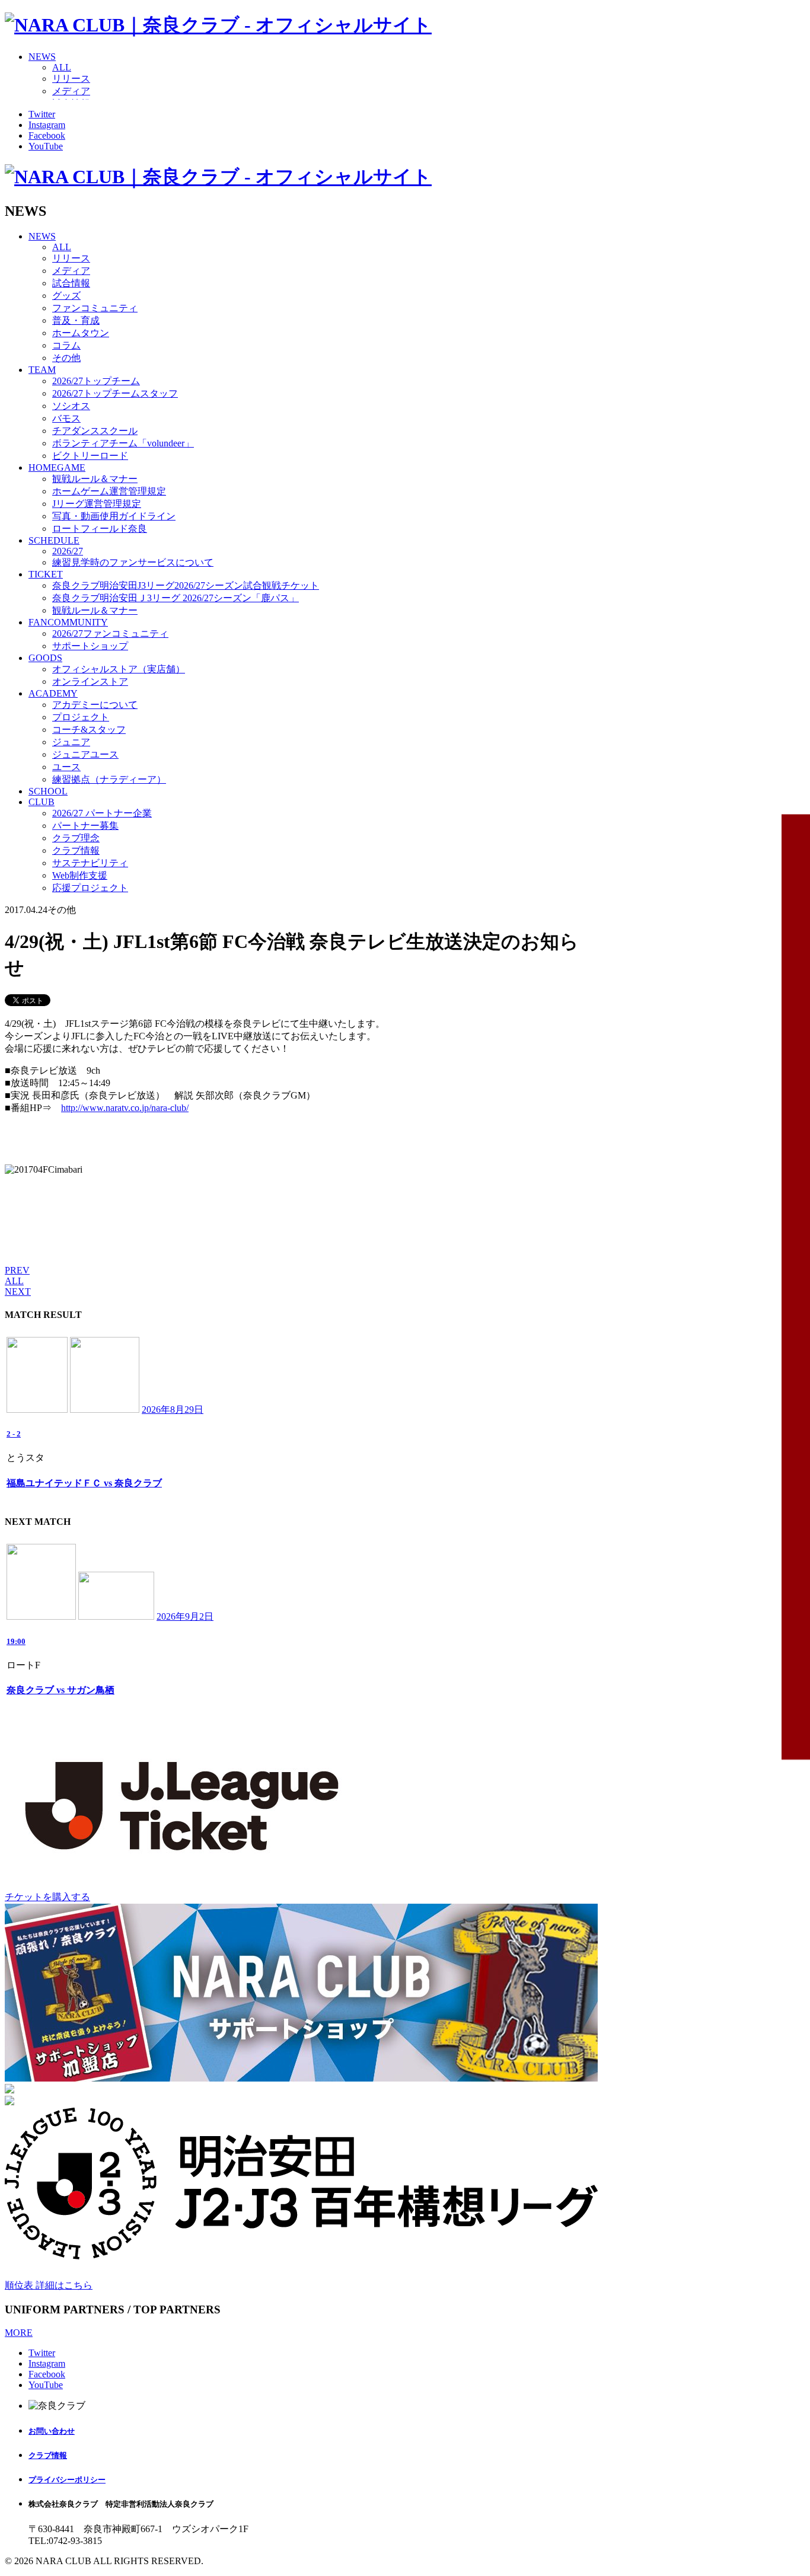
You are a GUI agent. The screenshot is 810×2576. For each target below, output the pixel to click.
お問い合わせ (52, 2431)
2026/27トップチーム (96, 381)
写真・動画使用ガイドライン (114, 516)
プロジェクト (81, 717)
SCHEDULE (54, 540)
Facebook (47, 135)
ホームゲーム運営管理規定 (109, 491)
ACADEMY (53, 693)
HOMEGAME (57, 467)
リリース (71, 79)
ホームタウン (81, 333)
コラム (66, 345)
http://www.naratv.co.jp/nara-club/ (125, 1108)
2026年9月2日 (185, 1616)
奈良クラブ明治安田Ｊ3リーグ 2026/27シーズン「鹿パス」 (176, 598)
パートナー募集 (85, 826)
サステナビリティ (90, 863)
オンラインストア (90, 681)
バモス (66, 418)
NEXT (18, 1292)
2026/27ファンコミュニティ (110, 633)
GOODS (45, 658)
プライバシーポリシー (67, 2480)
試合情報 (71, 283)
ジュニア (71, 742)
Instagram (47, 125)
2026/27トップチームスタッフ (115, 393)
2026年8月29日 (173, 1410)
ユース (66, 767)
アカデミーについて (95, 705)
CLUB (42, 802)
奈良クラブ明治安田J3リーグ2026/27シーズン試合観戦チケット (186, 585)
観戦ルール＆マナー (95, 479)
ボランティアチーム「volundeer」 (123, 443)
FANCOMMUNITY (68, 622)
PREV (17, 1270)
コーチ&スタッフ (89, 730)
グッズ (66, 296)
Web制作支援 (80, 875)
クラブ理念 (76, 838)
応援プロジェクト (90, 888)
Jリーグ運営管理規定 (97, 504)
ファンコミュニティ (95, 308)
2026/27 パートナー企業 (102, 813)
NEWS (42, 57)
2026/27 (68, 551)
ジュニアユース (85, 754)
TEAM (42, 370)
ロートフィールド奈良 (100, 529)
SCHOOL (48, 791)
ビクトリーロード (90, 456)
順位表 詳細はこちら (49, 2285)
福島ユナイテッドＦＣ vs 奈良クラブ (84, 1483)
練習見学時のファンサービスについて (133, 562)
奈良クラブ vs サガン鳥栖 (60, 1690)
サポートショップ (90, 646)
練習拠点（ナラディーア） (109, 779)
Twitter (42, 114)
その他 (66, 358)
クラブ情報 (76, 850)
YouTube (46, 146)
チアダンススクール (95, 431)
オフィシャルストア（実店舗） (119, 669)
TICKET (46, 574)
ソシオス (71, 406)
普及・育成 (76, 320)
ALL (62, 67)
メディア (71, 91)
